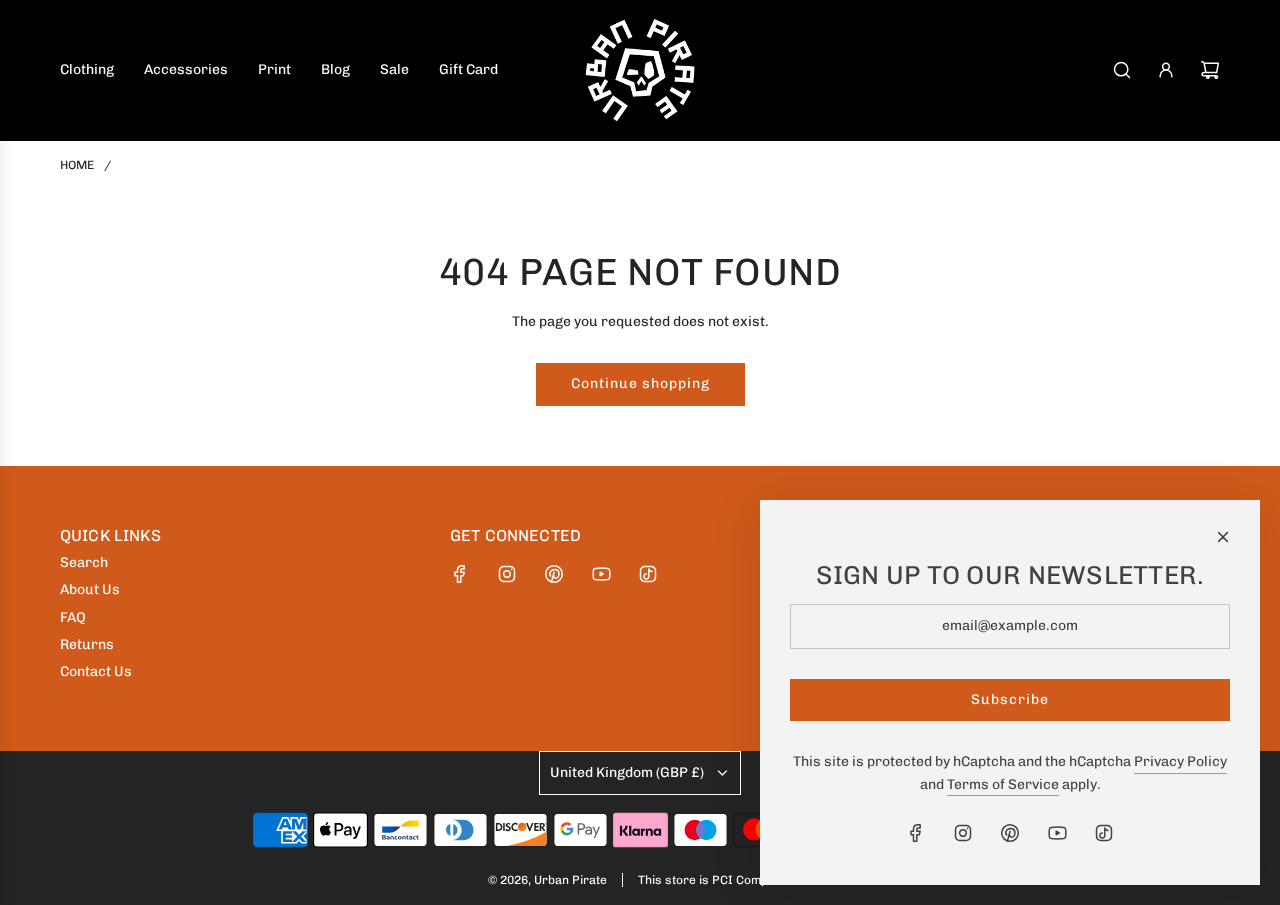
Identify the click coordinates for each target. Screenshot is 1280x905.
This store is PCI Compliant (715, 880)
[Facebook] (460, 574)
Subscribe (1010, 699)
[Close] (1223, 537)
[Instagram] (507, 574)
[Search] (1122, 70)
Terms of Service (1003, 784)
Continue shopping (640, 383)
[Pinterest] (554, 574)
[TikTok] (648, 574)
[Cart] (1210, 70)
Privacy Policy (1180, 761)
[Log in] (1166, 70)
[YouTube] (601, 574)
